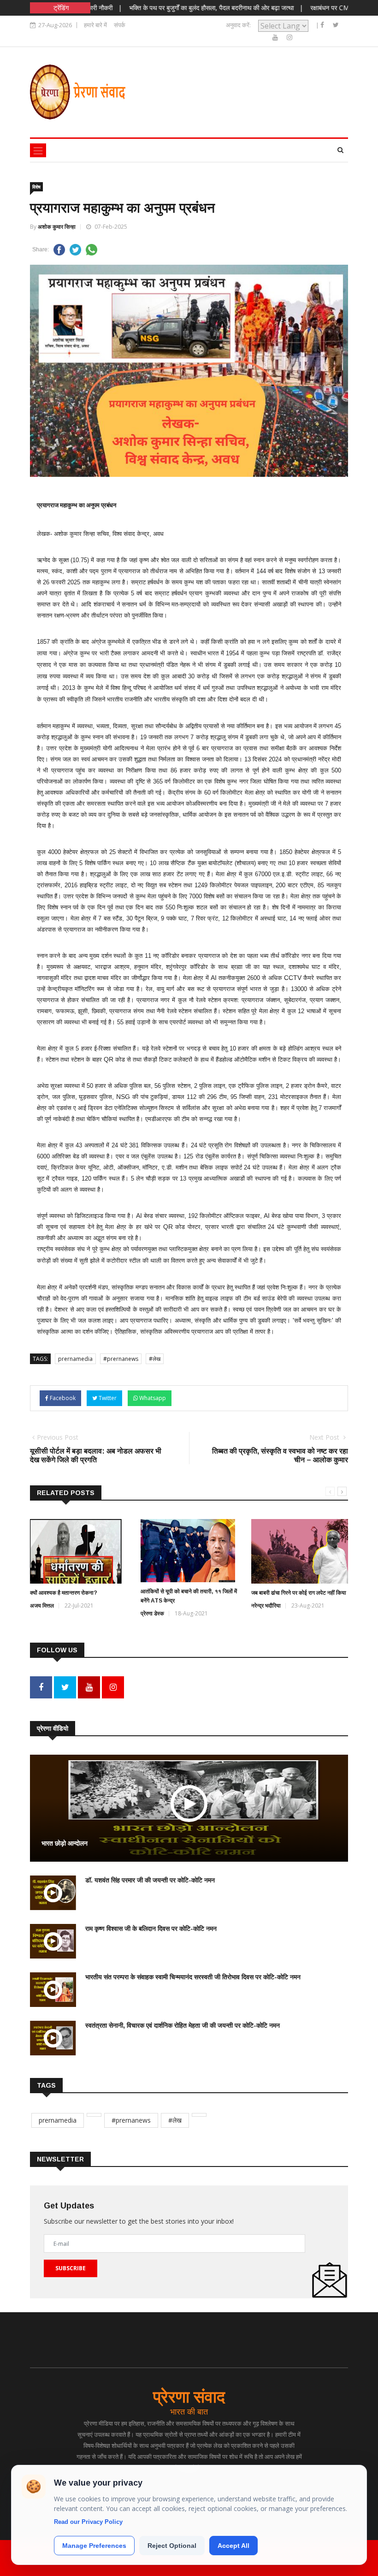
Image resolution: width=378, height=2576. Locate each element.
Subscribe (71, 2268)
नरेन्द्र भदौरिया (266, 1606)
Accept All (233, 2546)
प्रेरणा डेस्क (152, 1613)
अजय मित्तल (42, 1606)
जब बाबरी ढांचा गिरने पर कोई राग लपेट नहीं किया (299, 1593)
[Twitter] (336, 25)
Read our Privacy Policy (88, 2522)
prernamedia (75, 1359)
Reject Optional (172, 2546)
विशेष (36, 187)
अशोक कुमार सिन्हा (57, 227)
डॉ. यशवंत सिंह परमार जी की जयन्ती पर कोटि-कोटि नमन (150, 1880)
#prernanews (121, 1359)
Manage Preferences (94, 2546)
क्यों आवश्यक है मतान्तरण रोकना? (64, 1593)
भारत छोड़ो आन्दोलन (65, 1843)
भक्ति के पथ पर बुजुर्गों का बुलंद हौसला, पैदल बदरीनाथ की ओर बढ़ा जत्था (179, 8)
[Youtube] (276, 37)
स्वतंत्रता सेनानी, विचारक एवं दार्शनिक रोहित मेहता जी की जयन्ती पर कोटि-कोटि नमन (183, 2025)
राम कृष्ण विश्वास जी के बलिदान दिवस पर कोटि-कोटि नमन (151, 1929)
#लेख (155, 1359)
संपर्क (120, 25)
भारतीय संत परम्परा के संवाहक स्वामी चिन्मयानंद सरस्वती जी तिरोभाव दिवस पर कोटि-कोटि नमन (193, 1977)
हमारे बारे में (95, 25)
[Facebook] (323, 25)
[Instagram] (289, 37)
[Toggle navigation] (38, 150)
